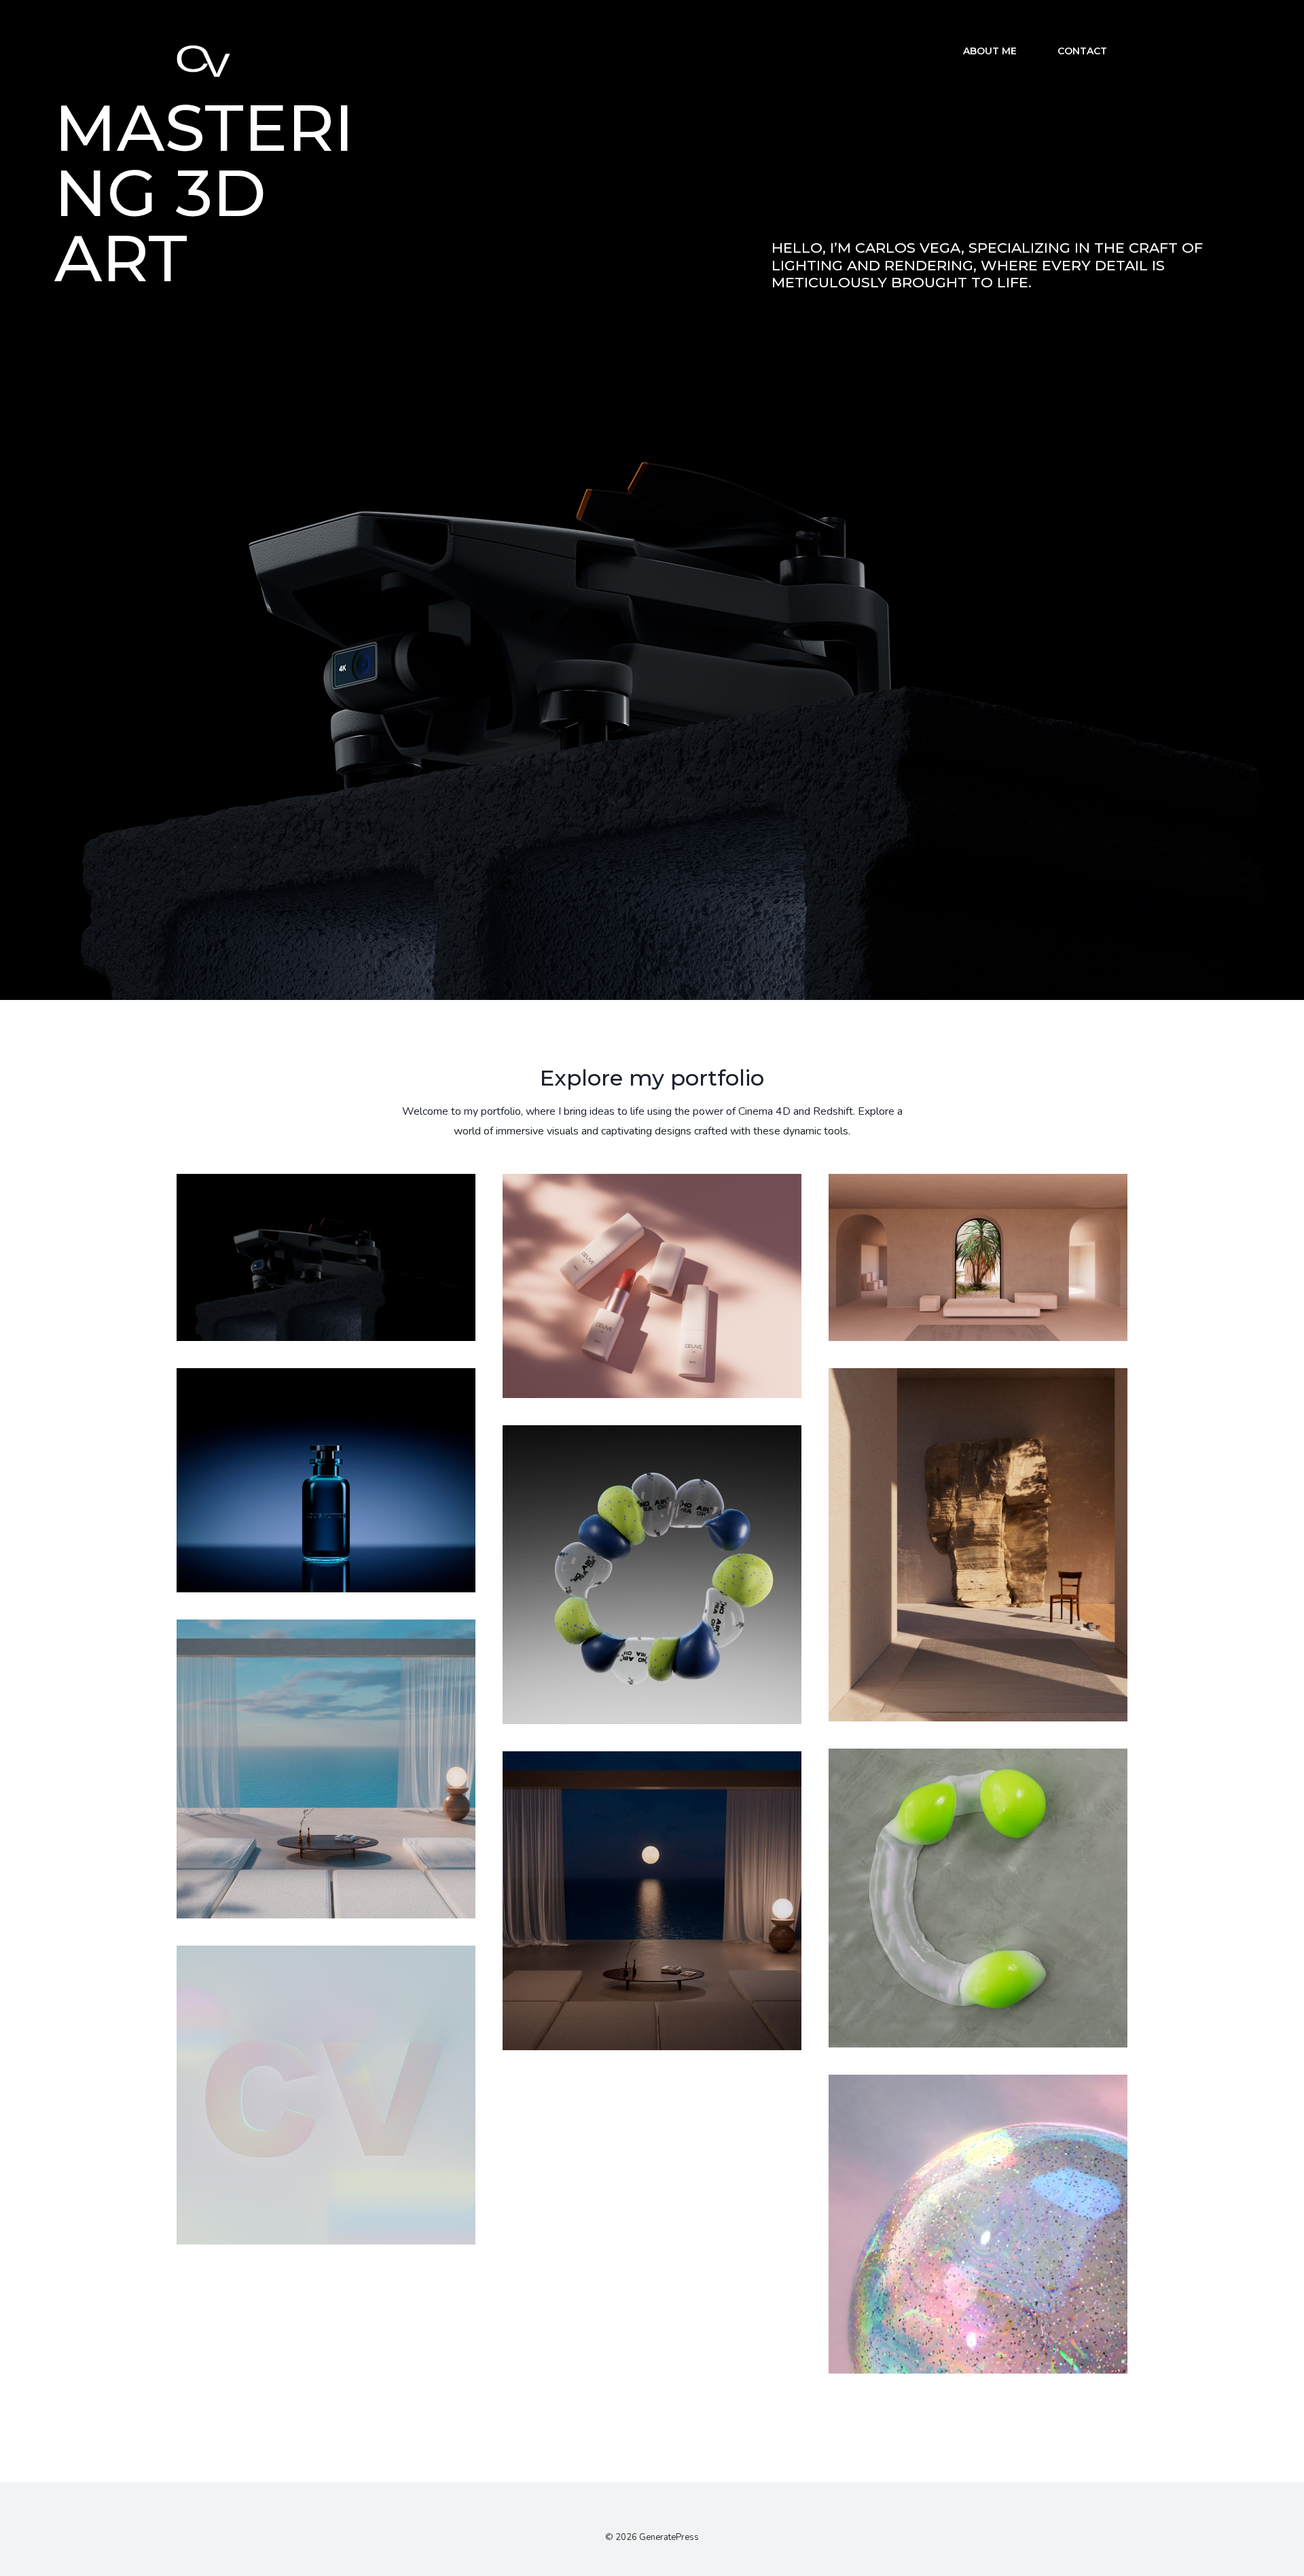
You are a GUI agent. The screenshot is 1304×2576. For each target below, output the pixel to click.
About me (990, 51)
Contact (1082, 51)
